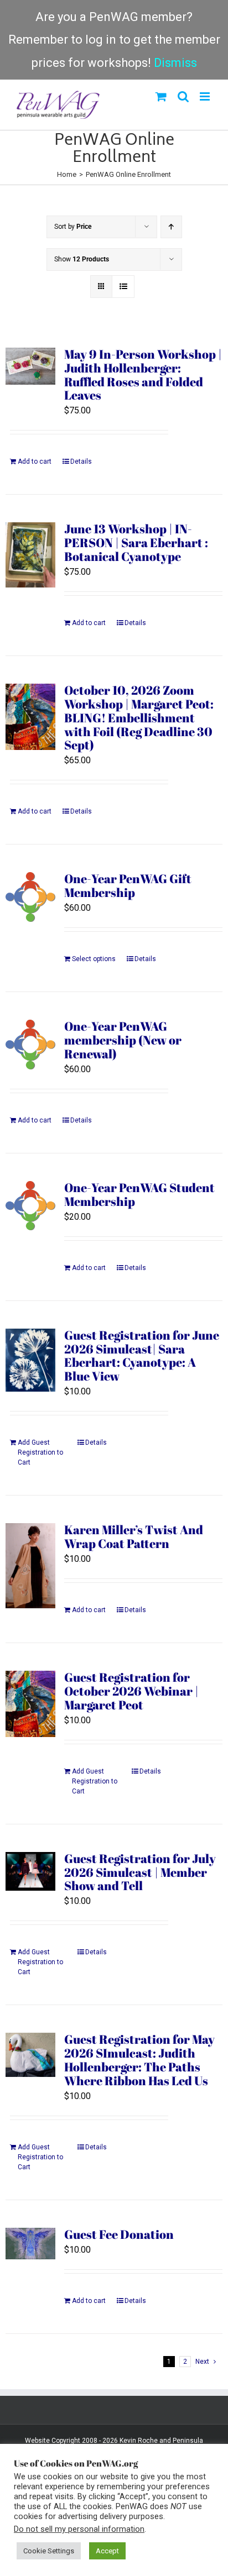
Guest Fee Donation (119, 2234)
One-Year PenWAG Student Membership (139, 1194)
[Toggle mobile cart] (161, 96)
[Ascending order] (171, 227)
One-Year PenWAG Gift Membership (128, 885)
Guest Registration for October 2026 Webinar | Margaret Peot (131, 1691)
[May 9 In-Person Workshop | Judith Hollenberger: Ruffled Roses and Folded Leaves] (30, 366)
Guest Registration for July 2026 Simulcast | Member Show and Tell (140, 1872)
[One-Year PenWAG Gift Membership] (30, 897)
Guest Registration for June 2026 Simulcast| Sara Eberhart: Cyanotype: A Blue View (142, 1356)
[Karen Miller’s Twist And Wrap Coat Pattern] (30, 1566)
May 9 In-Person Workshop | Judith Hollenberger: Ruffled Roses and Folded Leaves (143, 375)
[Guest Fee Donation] (30, 2244)
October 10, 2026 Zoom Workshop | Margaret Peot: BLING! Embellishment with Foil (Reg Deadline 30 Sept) (139, 717)
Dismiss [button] (175, 63)
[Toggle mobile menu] (206, 96)
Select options (94, 959)
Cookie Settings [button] (49, 2551)
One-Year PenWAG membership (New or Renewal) (123, 1040)
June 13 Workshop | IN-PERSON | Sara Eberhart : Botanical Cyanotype (136, 542)
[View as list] (123, 287)
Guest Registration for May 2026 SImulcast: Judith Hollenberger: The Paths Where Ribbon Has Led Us (139, 2060)
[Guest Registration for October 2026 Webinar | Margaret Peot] (30, 1704)
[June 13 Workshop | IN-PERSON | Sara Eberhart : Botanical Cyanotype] (30, 555)
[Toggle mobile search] (183, 96)
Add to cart (35, 461)
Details (81, 461)
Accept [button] (107, 2551)
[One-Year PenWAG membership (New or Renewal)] (30, 1044)
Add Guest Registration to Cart (40, 1452)
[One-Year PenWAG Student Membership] (30, 1206)
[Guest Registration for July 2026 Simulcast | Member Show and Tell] (30, 1871)
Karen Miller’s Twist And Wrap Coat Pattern (134, 1536)
